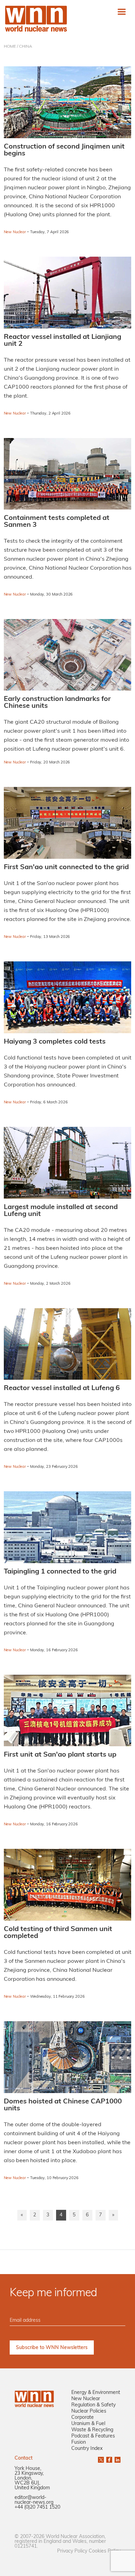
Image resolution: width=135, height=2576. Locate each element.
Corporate (83, 2418)
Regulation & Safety (93, 2405)
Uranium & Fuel (88, 2424)
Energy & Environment (96, 2393)
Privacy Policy (72, 2551)
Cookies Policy (105, 2551)
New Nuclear (86, 2399)
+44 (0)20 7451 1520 (37, 2507)
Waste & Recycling (92, 2430)
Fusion (79, 2442)
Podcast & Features (93, 2436)
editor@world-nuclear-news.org (34, 2500)
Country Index (87, 2449)
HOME (10, 47)
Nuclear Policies (89, 2411)
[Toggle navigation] (122, 12)
